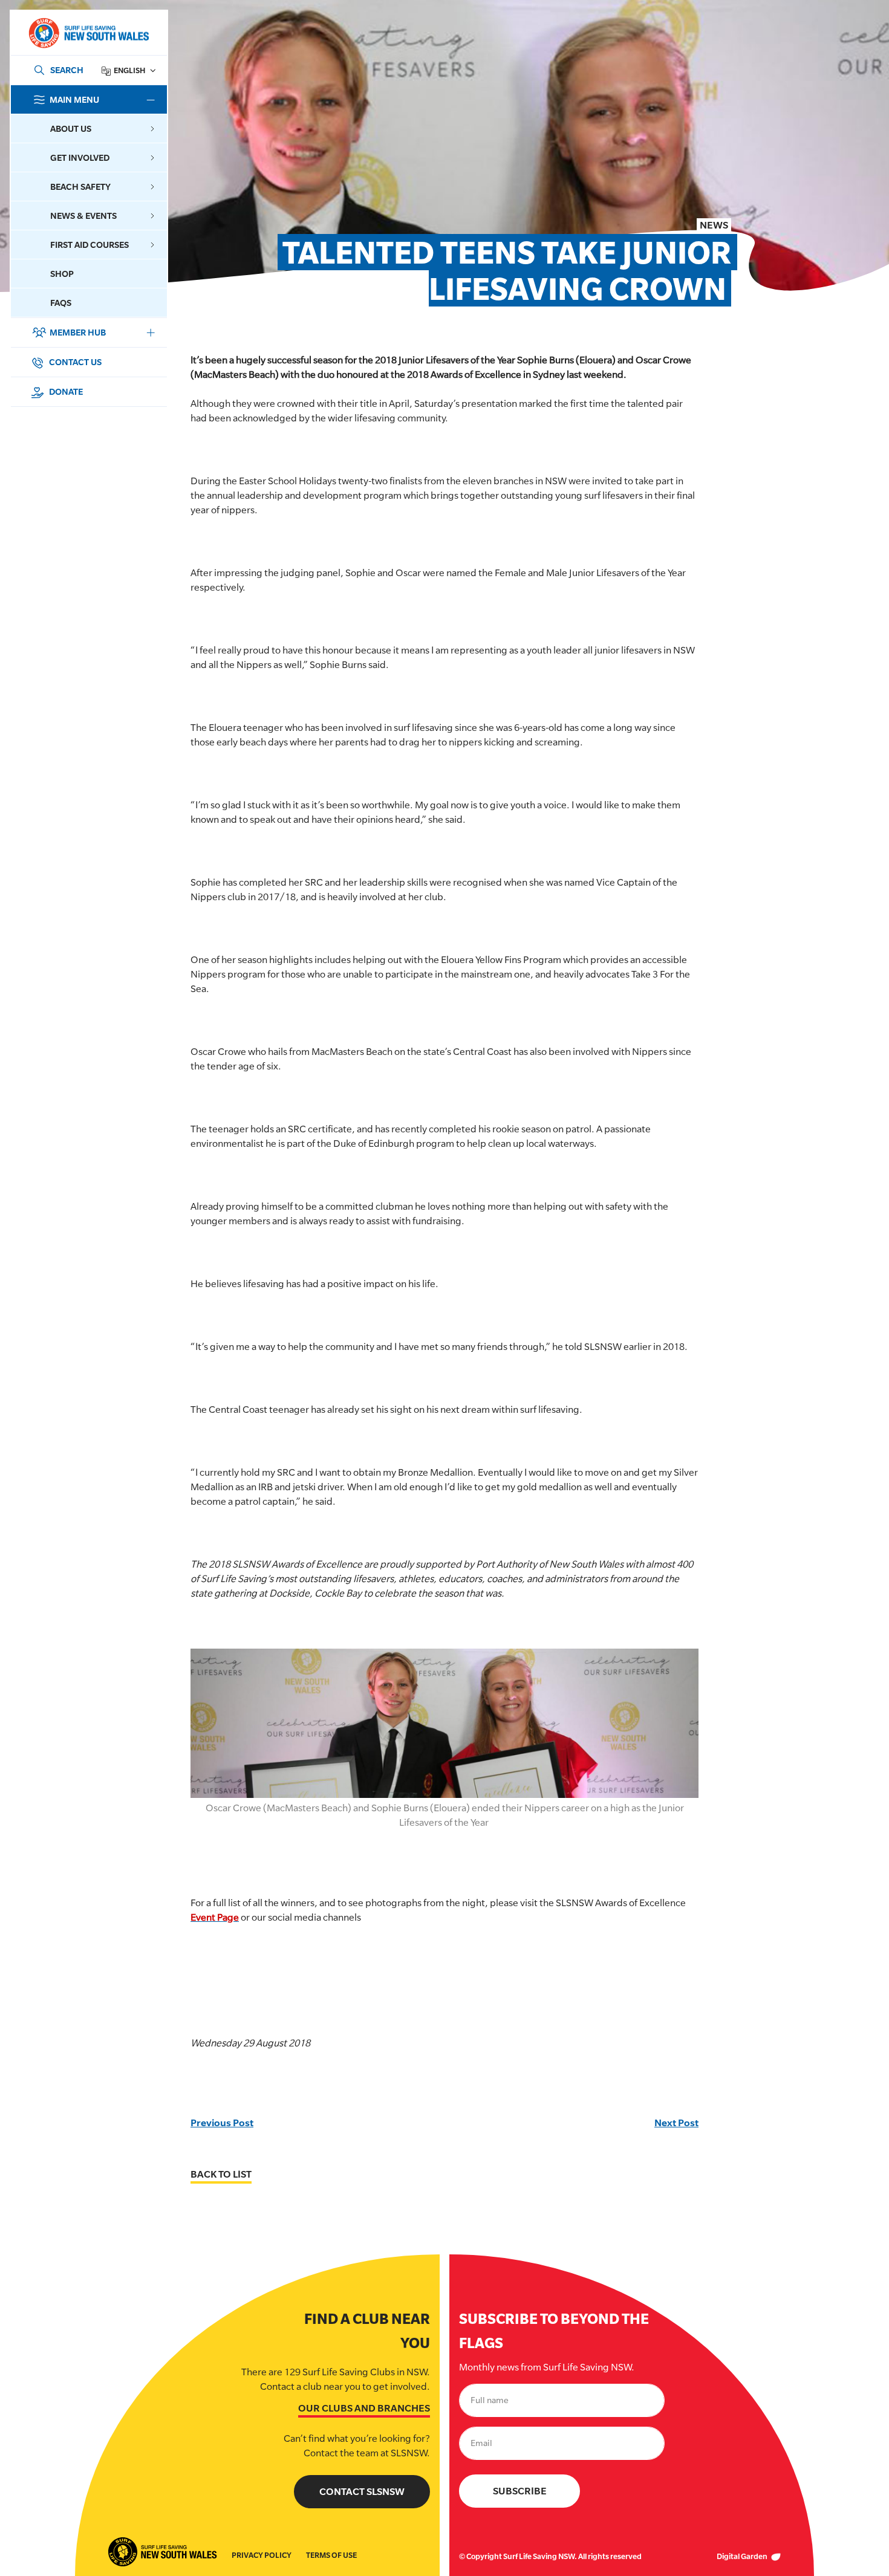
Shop (62, 274)
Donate (65, 391)
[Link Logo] (88, 33)
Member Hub (78, 332)
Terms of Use (331, 2555)
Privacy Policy (262, 2555)
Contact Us (74, 362)
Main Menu (74, 99)
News (714, 225)
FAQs (61, 303)
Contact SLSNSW (362, 2492)
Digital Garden (743, 2556)
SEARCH (67, 70)
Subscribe (520, 2491)
